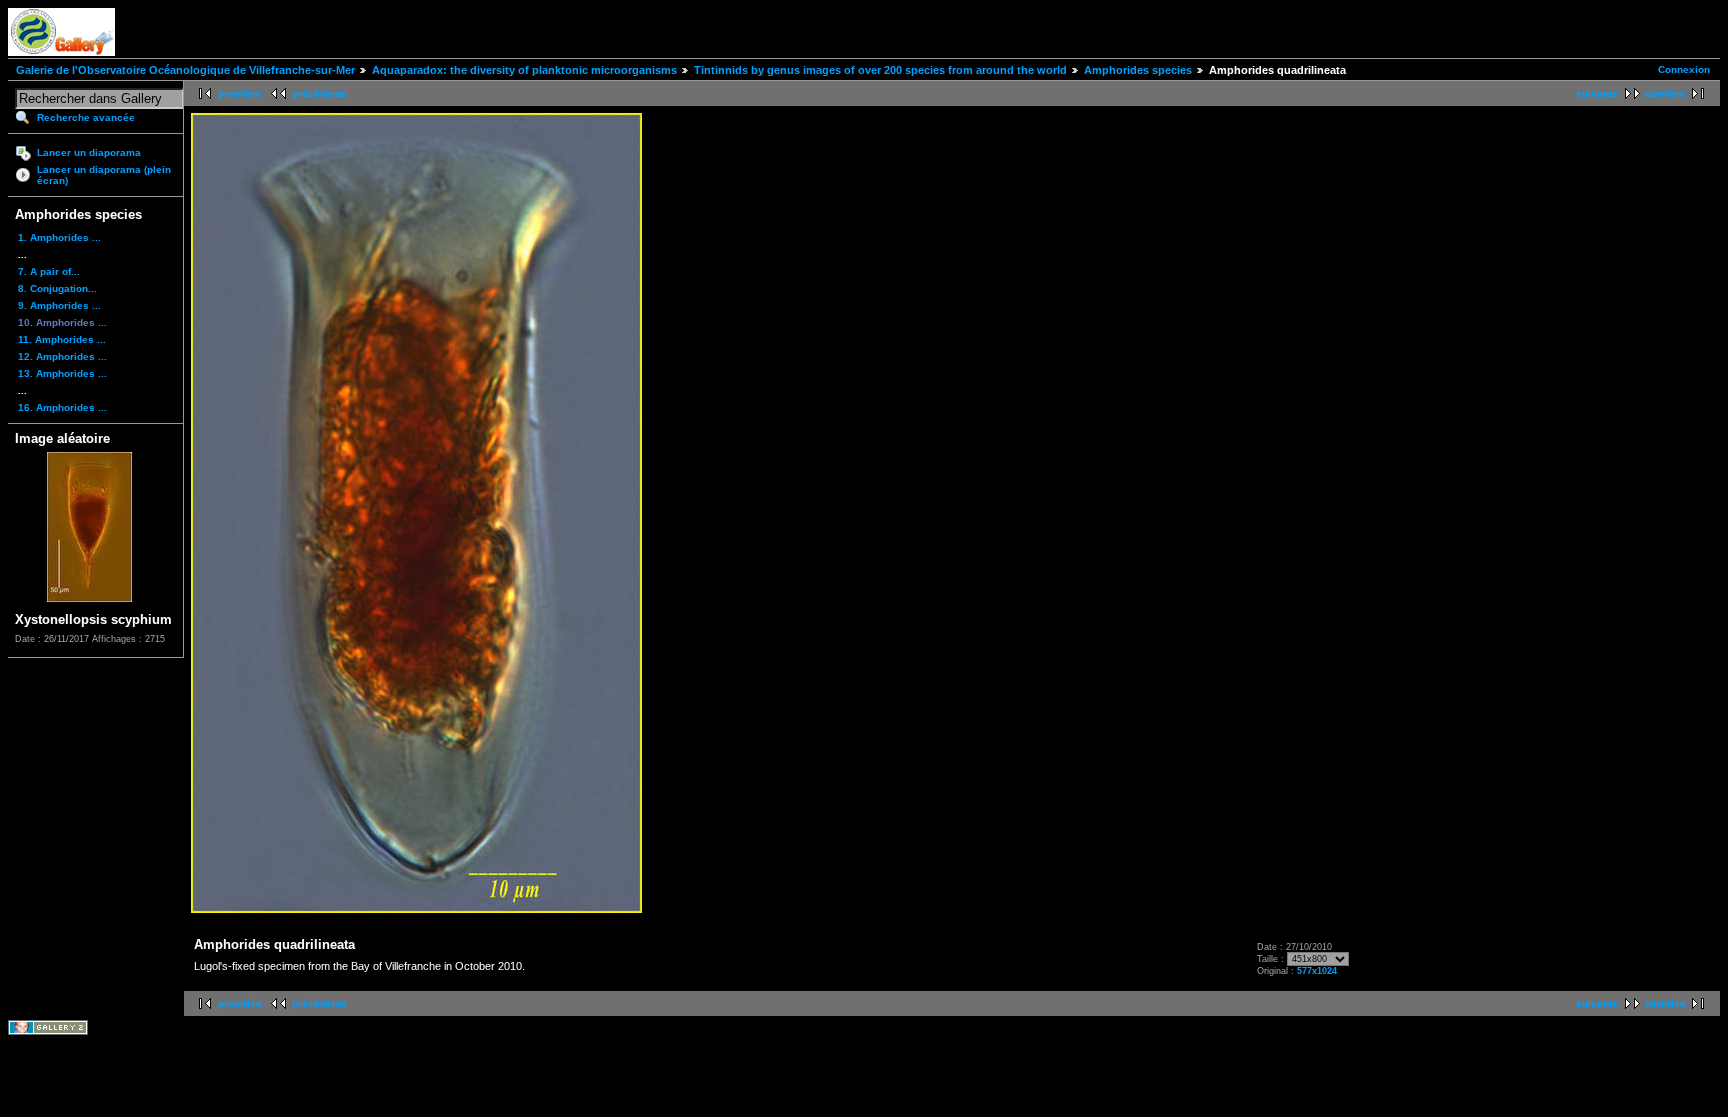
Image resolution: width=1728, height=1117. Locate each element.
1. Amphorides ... (59, 237)
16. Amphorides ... (62, 407)
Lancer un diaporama (89, 152)
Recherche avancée (86, 117)
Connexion (1684, 69)
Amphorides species (1138, 70)
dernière (1665, 93)
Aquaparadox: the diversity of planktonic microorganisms (524, 70)
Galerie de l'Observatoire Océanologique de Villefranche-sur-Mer (185, 70)
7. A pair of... (49, 271)
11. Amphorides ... (62, 339)
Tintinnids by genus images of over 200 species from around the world (880, 70)
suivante (1597, 93)
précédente (319, 93)
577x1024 (1317, 971)
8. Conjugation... (57, 288)
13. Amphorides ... (62, 373)
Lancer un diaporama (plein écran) (104, 175)
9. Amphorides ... (59, 305)
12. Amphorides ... (62, 356)
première (240, 93)
